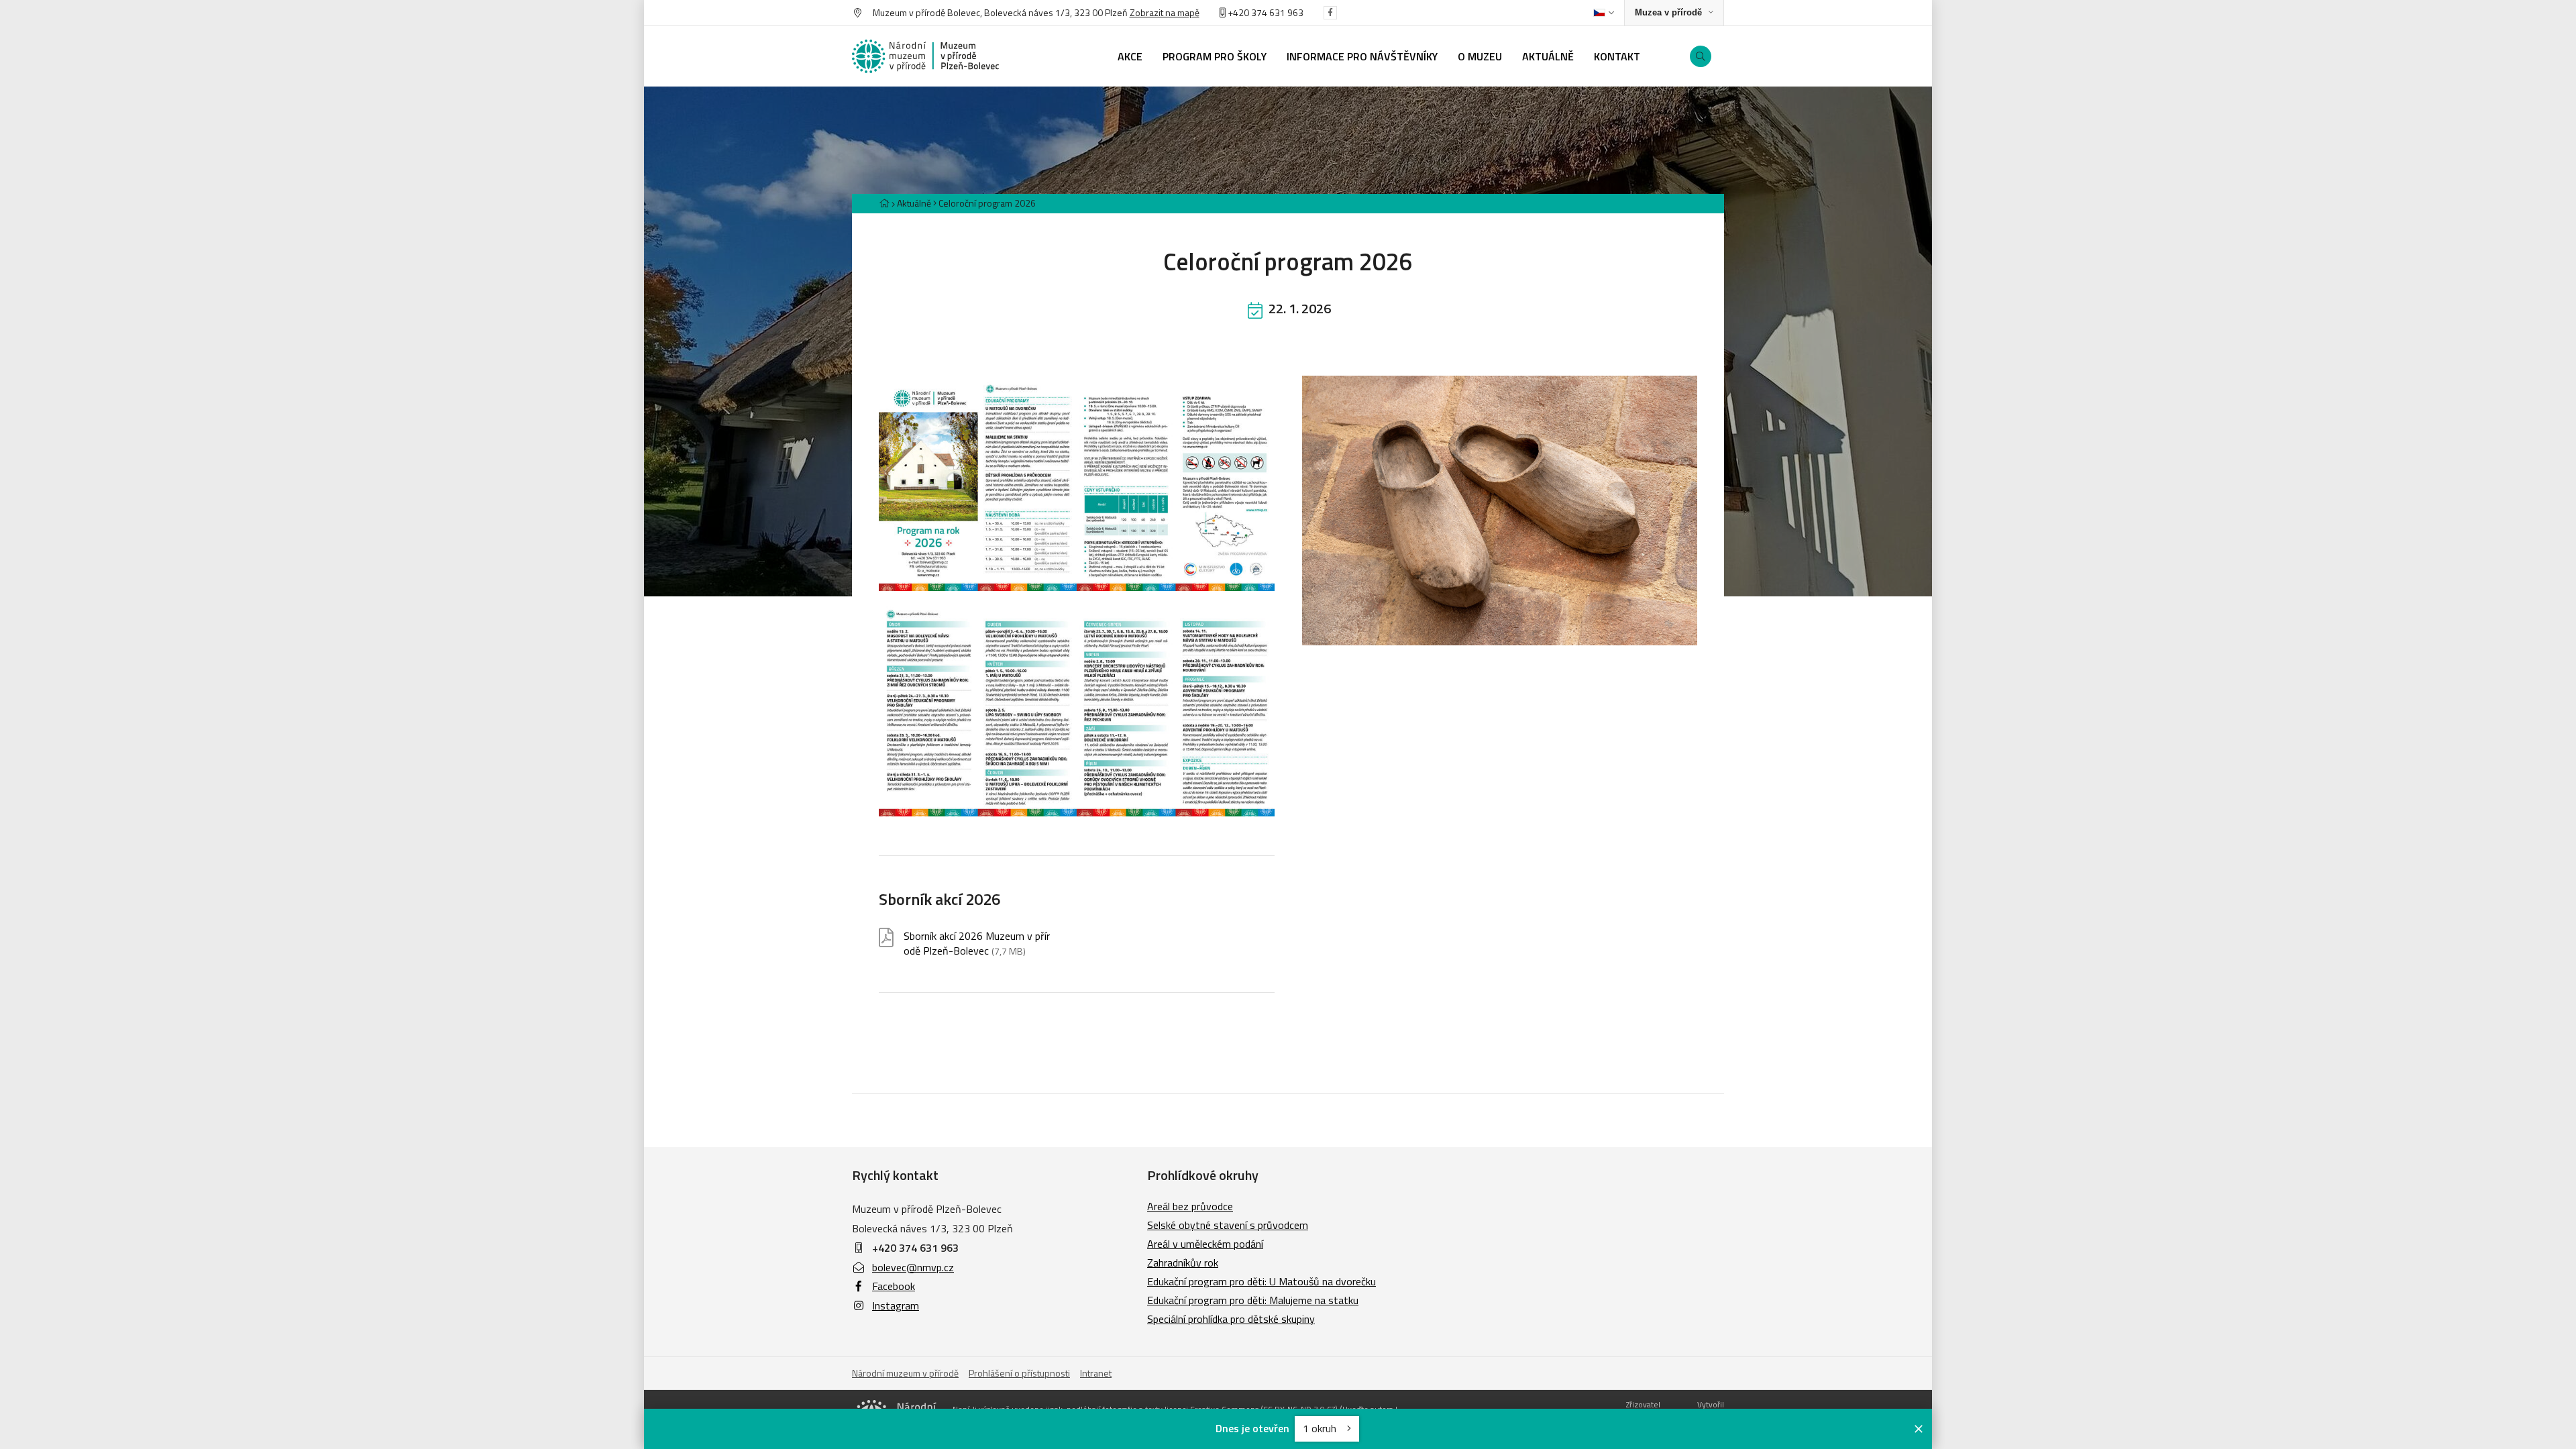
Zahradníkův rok (1183, 1263)
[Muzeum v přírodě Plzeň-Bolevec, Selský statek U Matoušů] (1500, 511)
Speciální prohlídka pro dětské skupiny (1231, 1319)
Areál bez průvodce (1190, 1206)
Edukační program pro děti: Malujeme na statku (1253, 1300)
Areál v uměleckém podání (1205, 1244)
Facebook (894, 1286)
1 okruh (1321, 1428)
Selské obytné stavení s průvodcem (1228, 1225)
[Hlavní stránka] (884, 203)
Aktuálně (914, 203)
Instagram (896, 1305)
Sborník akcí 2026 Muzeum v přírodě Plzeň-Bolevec (977, 944)
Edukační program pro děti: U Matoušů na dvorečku (1262, 1281)
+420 (1238, 12)
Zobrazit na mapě (1165, 12)
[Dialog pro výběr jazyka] (1604, 13)
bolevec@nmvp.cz (913, 1267)
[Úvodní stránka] (926, 56)
